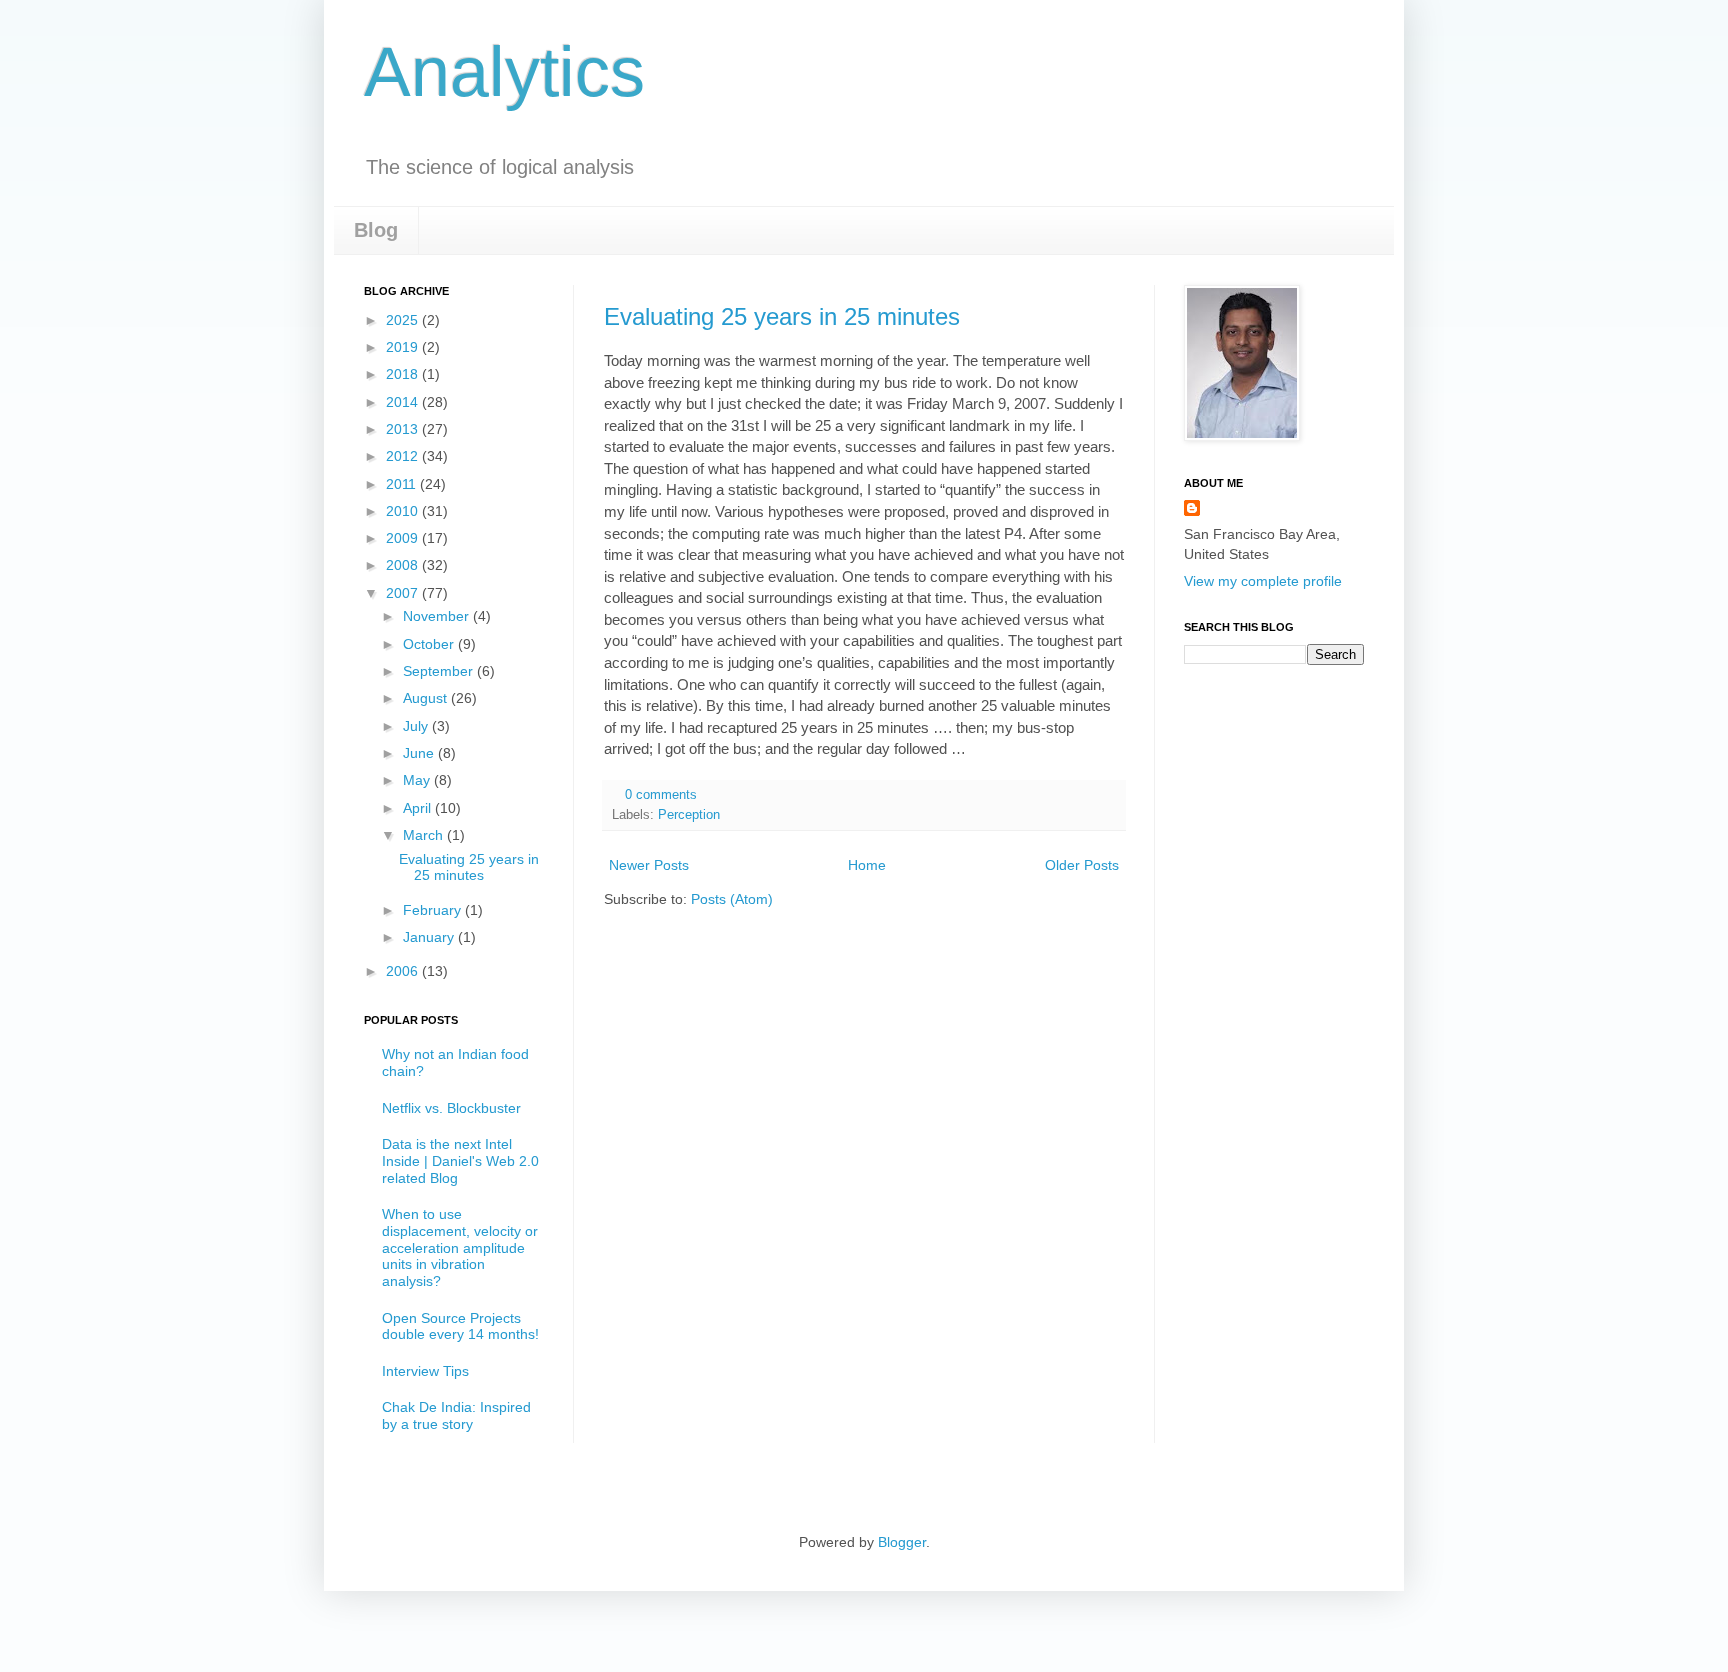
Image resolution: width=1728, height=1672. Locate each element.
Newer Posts (649, 865)
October (430, 644)
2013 (404, 429)
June (420, 753)
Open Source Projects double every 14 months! (460, 1326)
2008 (404, 565)
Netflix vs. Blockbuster (451, 1108)
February (434, 910)
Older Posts (1082, 865)
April (419, 808)
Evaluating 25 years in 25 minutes (782, 316)
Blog (376, 230)
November (438, 616)
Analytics (504, 72)
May (418, 780)
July (417, 726)
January (430, 937)
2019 (404, 347)
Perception (689, 815)
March (425, 835)
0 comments (661, 795)
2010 (404, 511)
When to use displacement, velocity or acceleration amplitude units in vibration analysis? (460, 1247)
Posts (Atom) (732, 899)
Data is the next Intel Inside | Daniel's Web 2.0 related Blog (460, 1161)
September (440, 671)
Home (867, 865)
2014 (404, 402)
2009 (404, 538)
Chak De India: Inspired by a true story (456, 1415)
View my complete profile (1263, 581)
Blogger (902, 1542)
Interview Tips (425, 1371)
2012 (404, 456)
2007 (404, 593)
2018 (404, 374)
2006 (404, 971)
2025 (404, 320)
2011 (403, 484)
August (427, 698)
